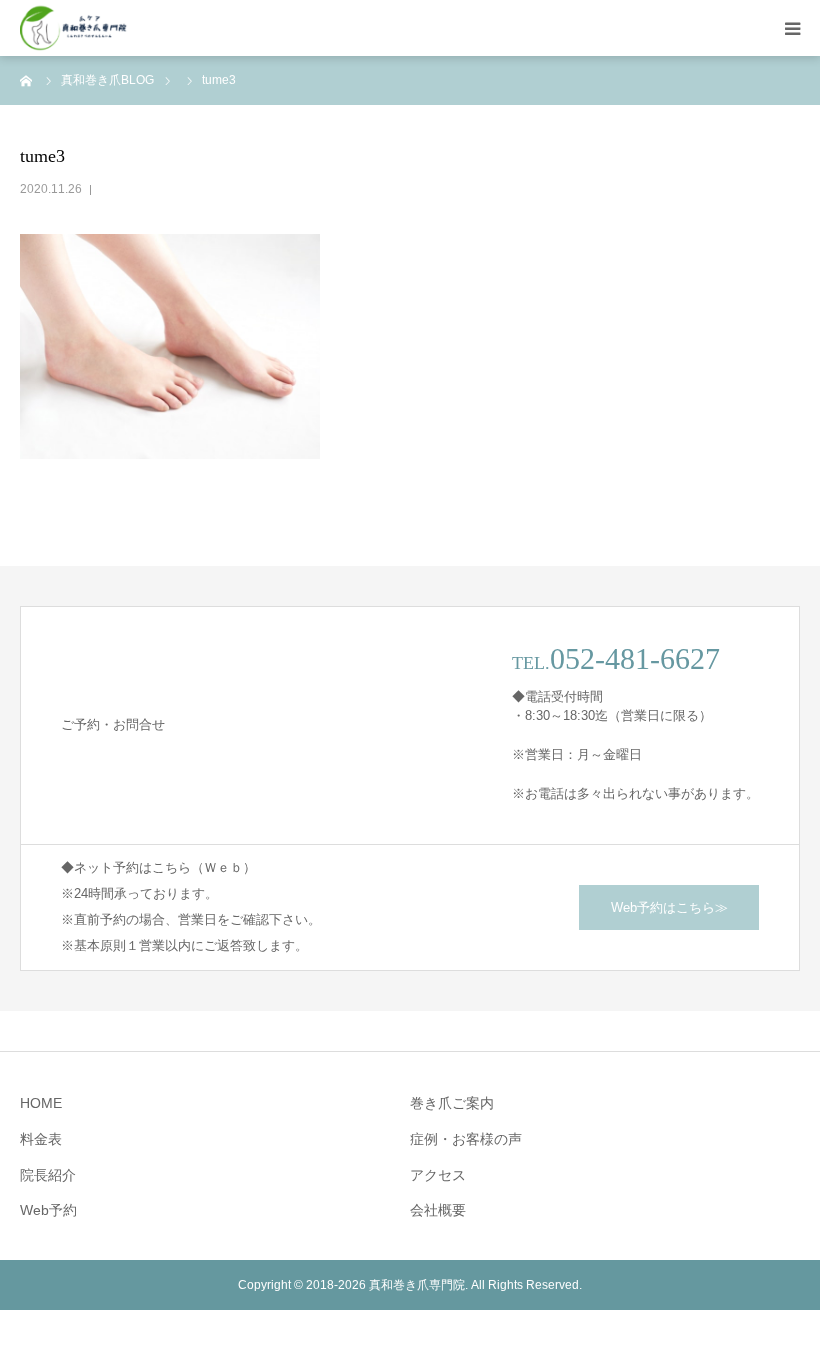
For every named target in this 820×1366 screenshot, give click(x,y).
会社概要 (438, 1210)
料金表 (41, 1139)
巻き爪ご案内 (452, 1103)
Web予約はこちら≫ (669, 907)
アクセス (438, 1175)
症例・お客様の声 (466, 1139)
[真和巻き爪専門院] (74, 28)
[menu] (792, 28)
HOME (41, 1103)
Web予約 (48, 1210)
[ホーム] (27, 80)
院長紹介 (48, 1175)
